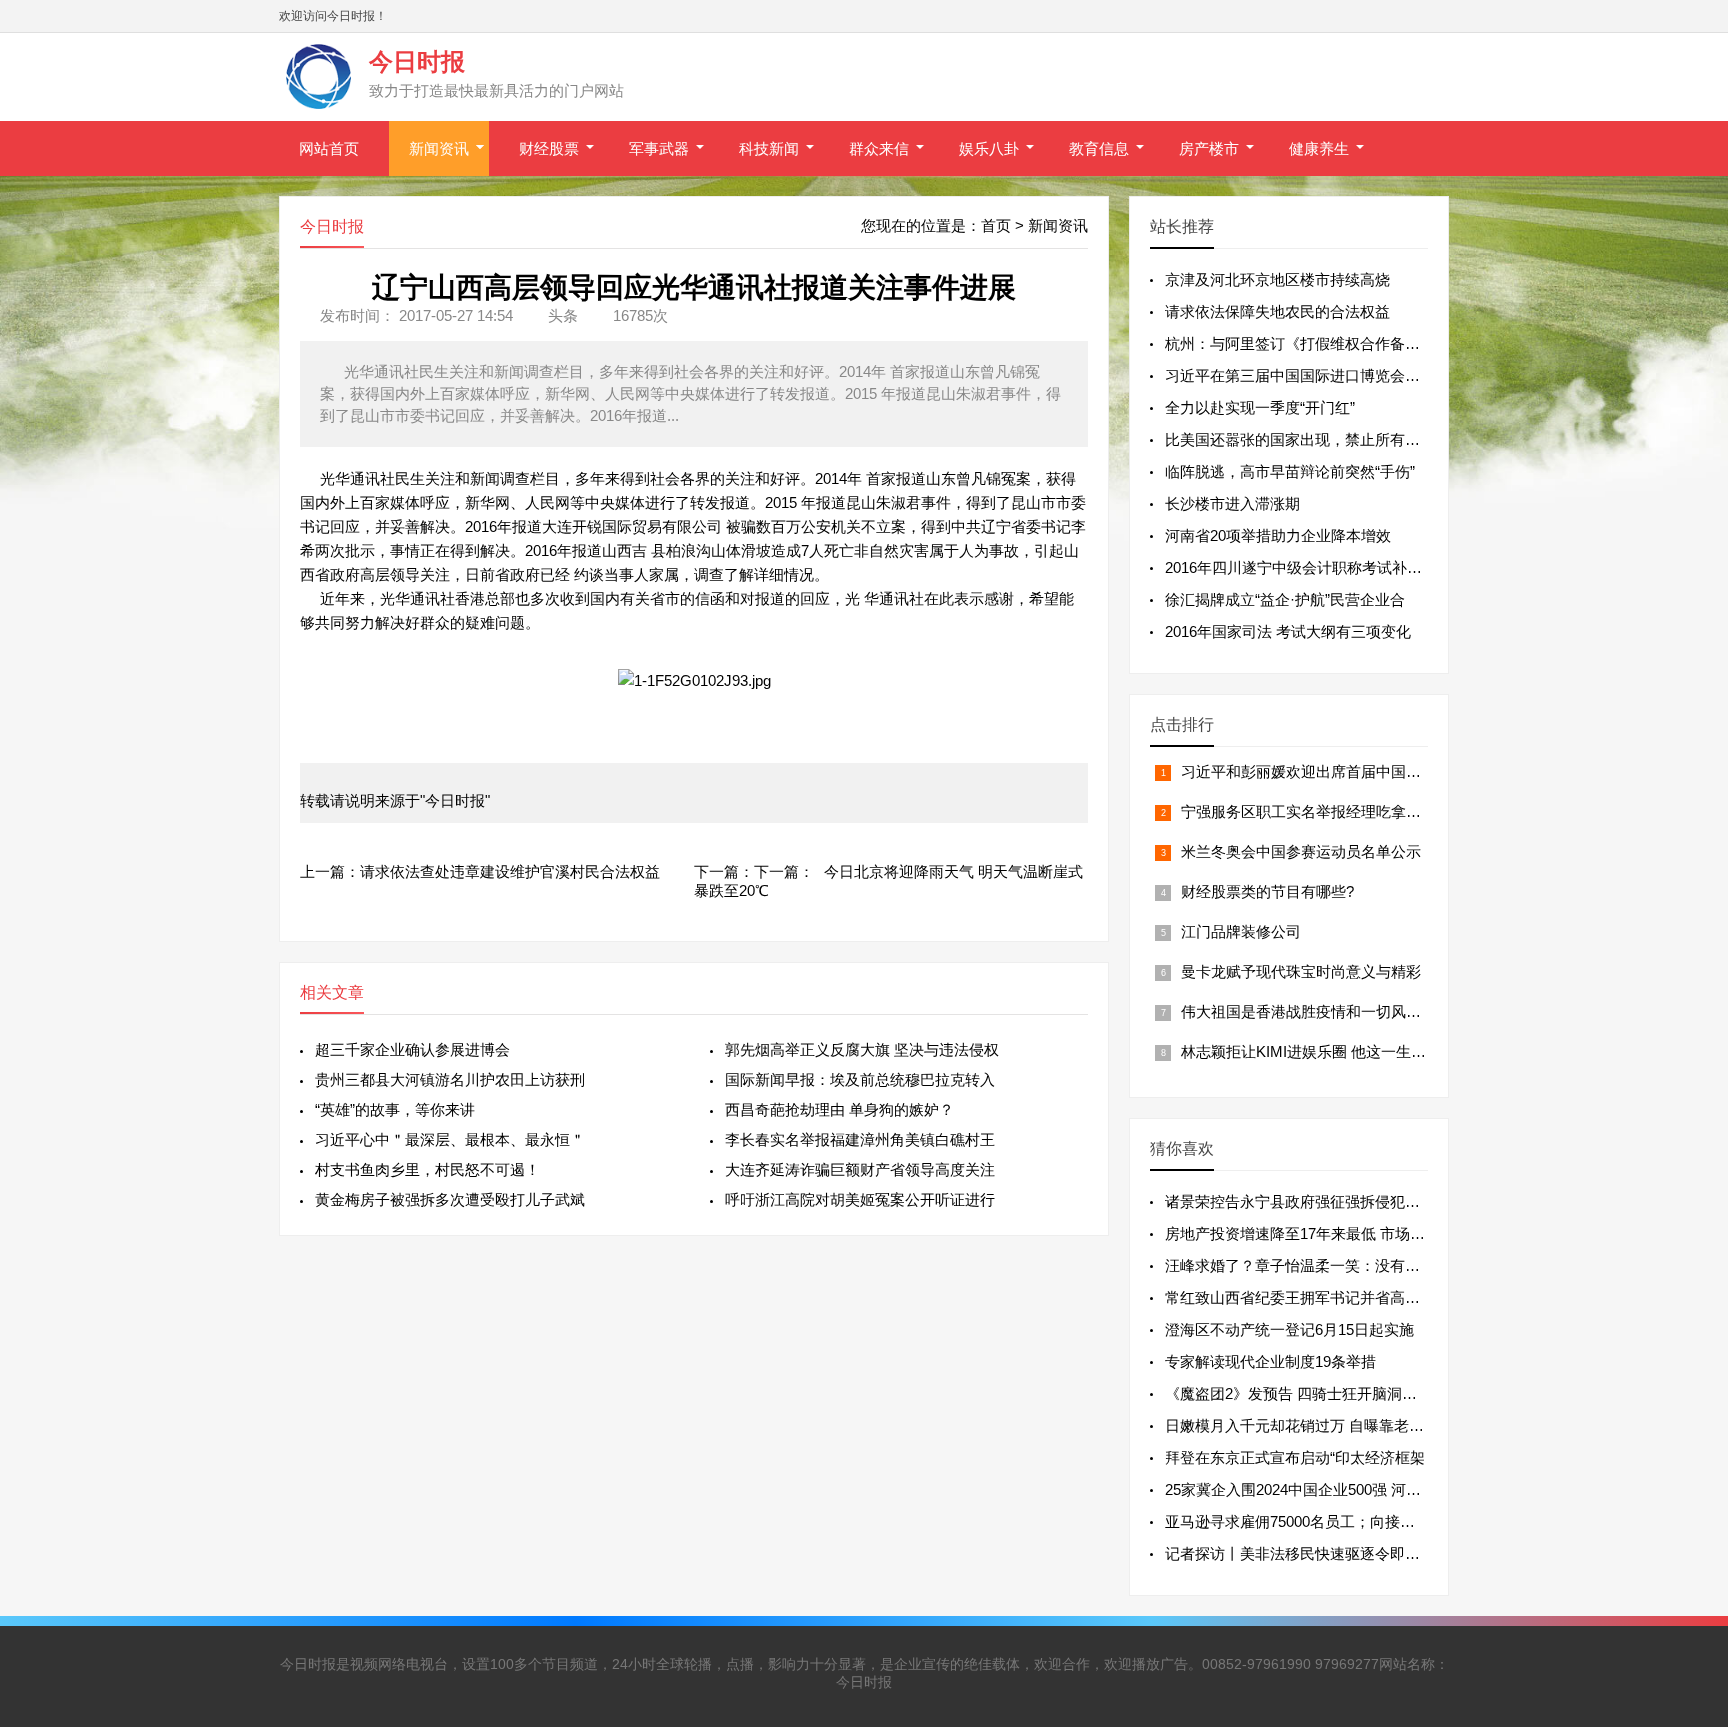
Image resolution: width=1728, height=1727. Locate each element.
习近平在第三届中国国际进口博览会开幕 (1300, 375)
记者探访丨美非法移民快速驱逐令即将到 (1300, 1553)
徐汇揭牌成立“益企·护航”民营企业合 (1285, 599)
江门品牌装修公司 (1241, 931)
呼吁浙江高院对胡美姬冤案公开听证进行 (860, 1199)
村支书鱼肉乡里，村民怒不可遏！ (427, 1169)
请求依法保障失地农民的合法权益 (1277, 311)
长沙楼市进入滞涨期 (1232, 503)
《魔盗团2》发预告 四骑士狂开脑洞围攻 (1298, 1393)
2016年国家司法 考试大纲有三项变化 (1288, 631)
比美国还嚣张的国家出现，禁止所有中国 (1300, 439)
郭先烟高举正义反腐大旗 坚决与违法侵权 (862, 1049)
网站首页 (329, 148)
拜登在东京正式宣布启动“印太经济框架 (1295, 1457)
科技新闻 (769, 148)
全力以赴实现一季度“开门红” (1260, 407)
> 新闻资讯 (1049, 225)
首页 (996, 225)
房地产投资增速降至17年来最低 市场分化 (1302, 1233)
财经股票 (549, 148)
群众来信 (879, 148)
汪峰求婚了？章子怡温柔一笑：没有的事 (1300, 1265)
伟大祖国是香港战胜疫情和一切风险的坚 (1316, 1011)
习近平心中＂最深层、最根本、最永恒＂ (450, 1139)
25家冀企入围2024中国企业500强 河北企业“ (1310, 1489)
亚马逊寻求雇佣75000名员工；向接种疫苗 (1305, 1521)
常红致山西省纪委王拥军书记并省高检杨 (1300, 1297)
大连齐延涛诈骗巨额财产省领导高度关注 (860, 1169)
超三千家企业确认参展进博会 (412, 1049)
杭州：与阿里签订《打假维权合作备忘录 (1300, 343)
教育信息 (1099, 148)
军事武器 (659, 148)
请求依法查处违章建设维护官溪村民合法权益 (510, 871)
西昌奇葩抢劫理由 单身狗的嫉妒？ (839, 1109)
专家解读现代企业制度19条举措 (1270, 1361)
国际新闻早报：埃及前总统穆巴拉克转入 (860, 1079)
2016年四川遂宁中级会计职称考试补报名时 (1308, 567)
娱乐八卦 (989, 148)
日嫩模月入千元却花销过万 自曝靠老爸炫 (1302, 1425)
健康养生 (1319, 148)
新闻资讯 (439, 148)
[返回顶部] (1687, 1533)
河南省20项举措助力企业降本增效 (1278, 535)
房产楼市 (1209, 148)
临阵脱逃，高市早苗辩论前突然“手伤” (1290, 471)
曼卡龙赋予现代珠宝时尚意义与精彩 (1301, 971)
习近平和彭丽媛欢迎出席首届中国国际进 (1316, 771)
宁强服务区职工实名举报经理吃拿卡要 (1308, 811)
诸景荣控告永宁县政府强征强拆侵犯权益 (1300, 1201)
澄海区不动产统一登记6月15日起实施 (1289, 1329)
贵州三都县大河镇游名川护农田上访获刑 (450, 1079)
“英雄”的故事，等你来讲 (395, 1109)
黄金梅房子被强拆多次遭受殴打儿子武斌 (450, 1199)
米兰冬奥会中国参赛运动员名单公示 (1301, 851)
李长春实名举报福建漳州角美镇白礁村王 (860, 1139)
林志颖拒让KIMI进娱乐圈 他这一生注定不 (1318, 1051)
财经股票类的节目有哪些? (1267, 891)
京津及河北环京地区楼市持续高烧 (1277, 279)
